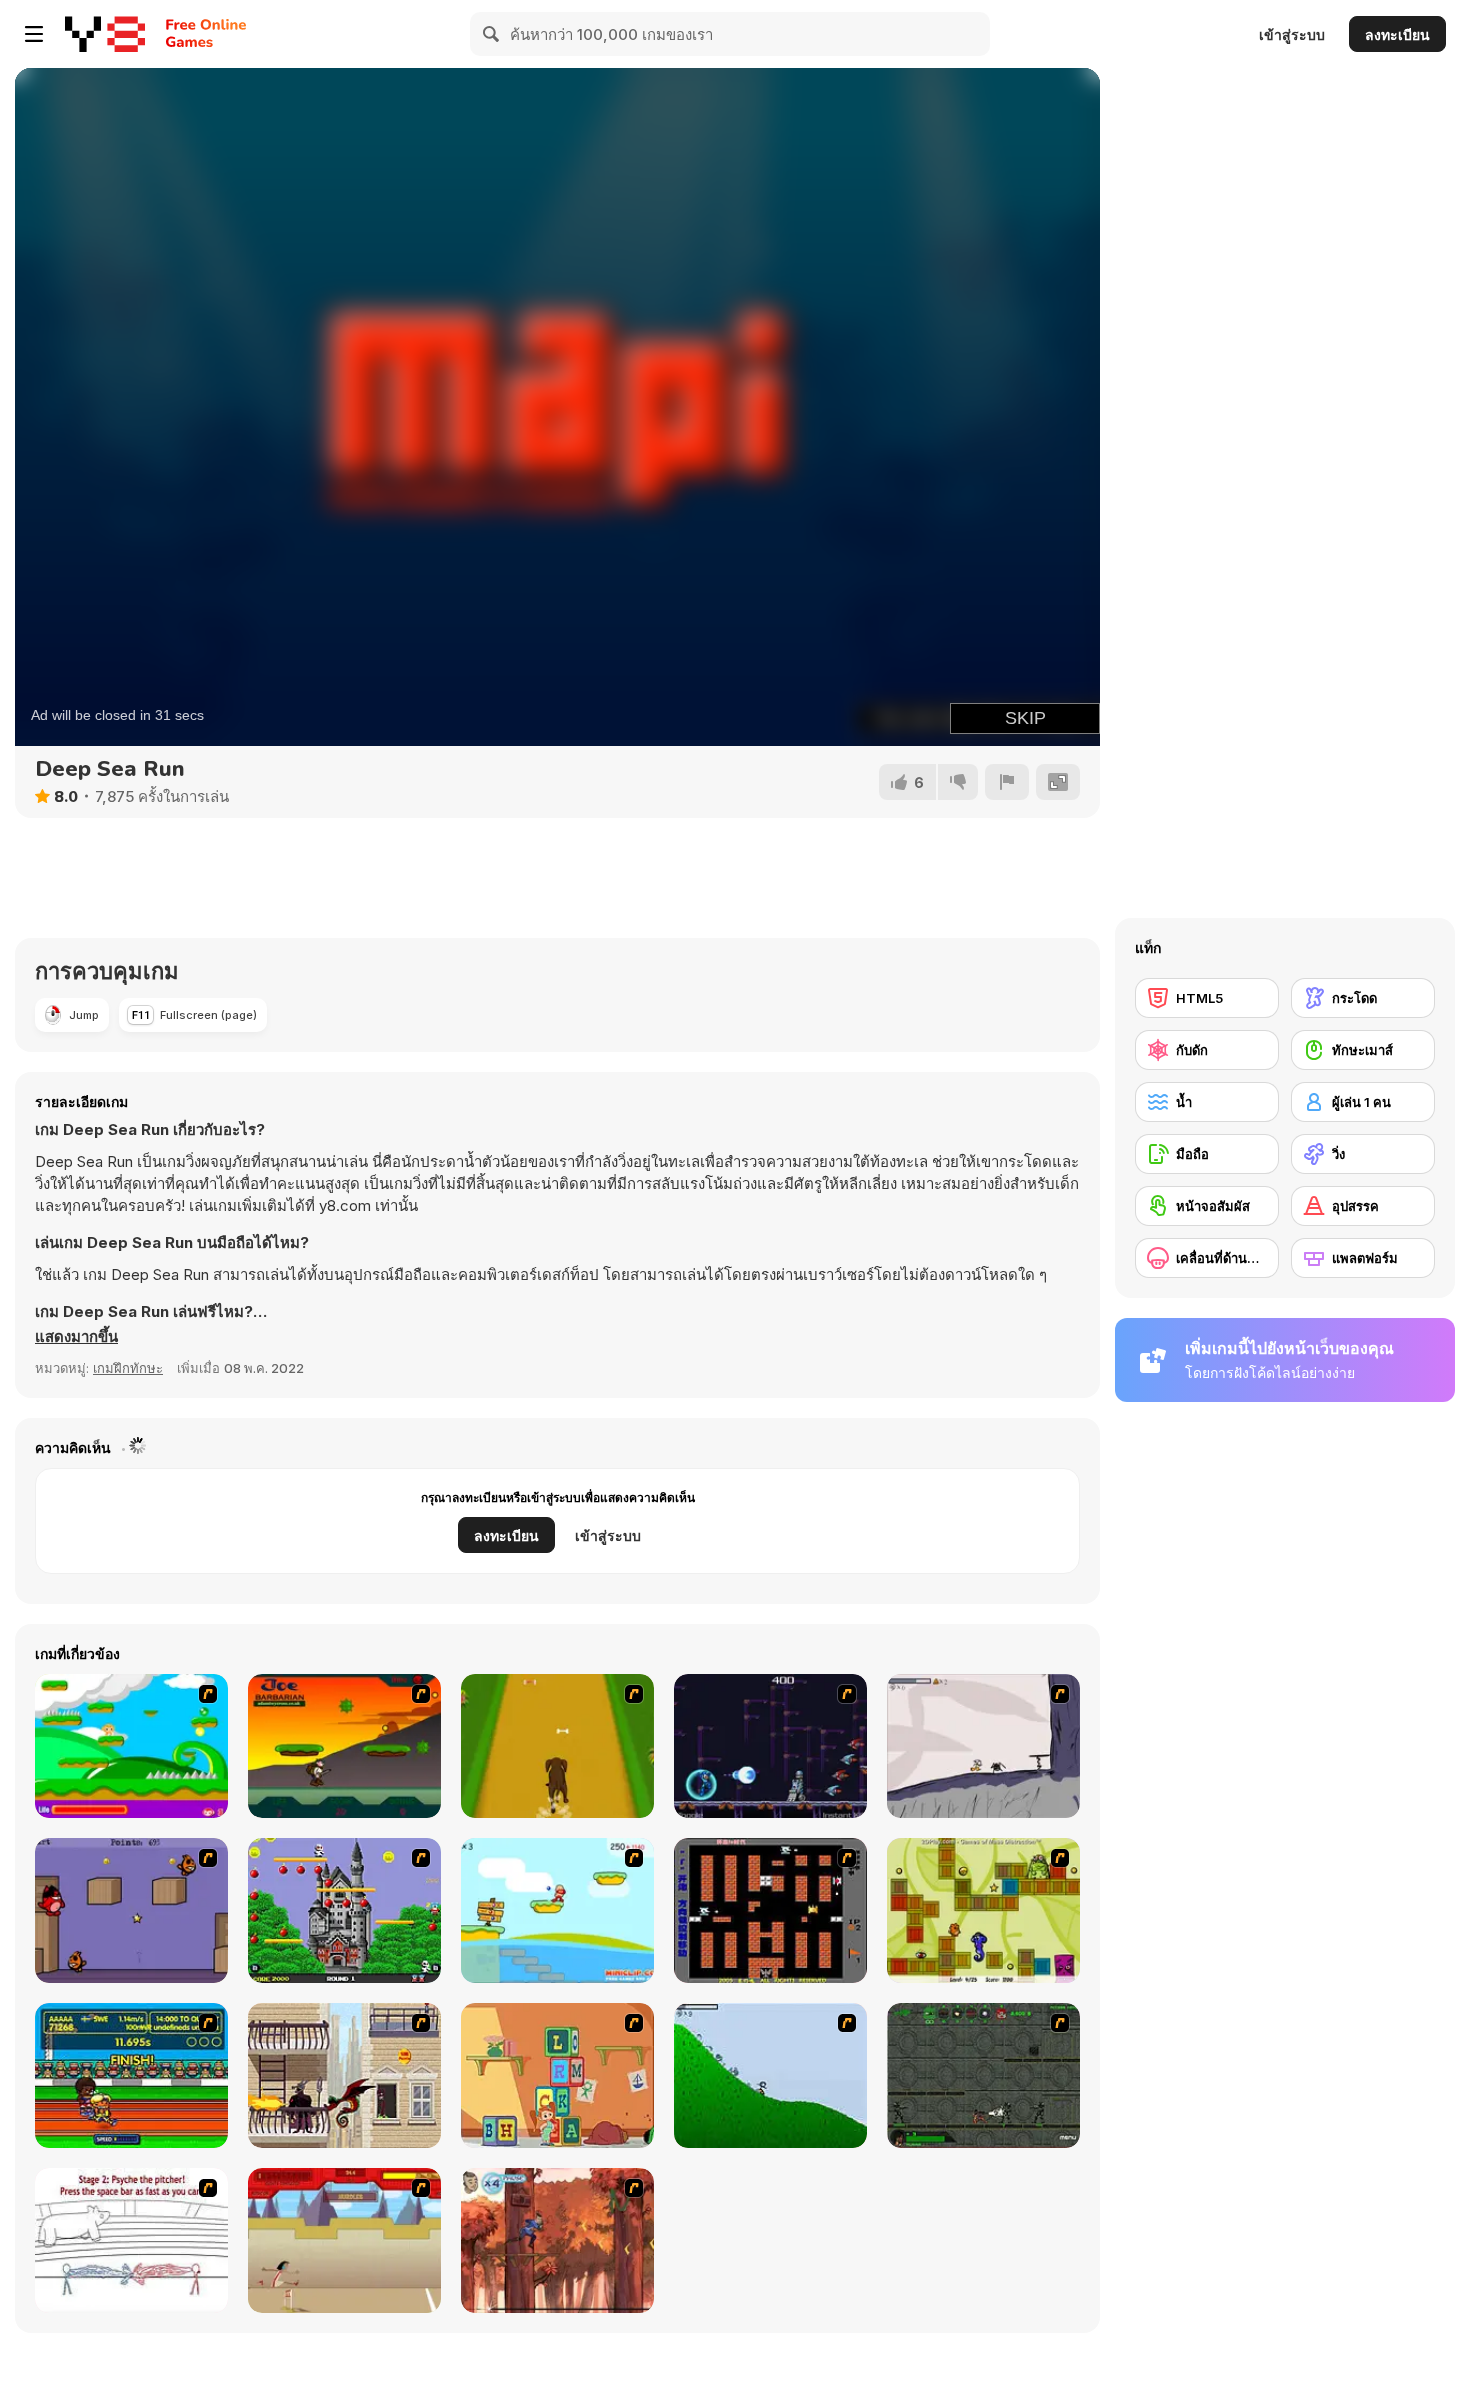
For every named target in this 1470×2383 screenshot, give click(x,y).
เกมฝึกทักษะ (128, 1368)
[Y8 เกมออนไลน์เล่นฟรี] (105, 34)
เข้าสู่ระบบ (1292, 34)
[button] (76, 1337)
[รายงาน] (1007, 782)
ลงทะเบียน (1397, 34)
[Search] (492, 34)
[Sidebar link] (34, 34)
